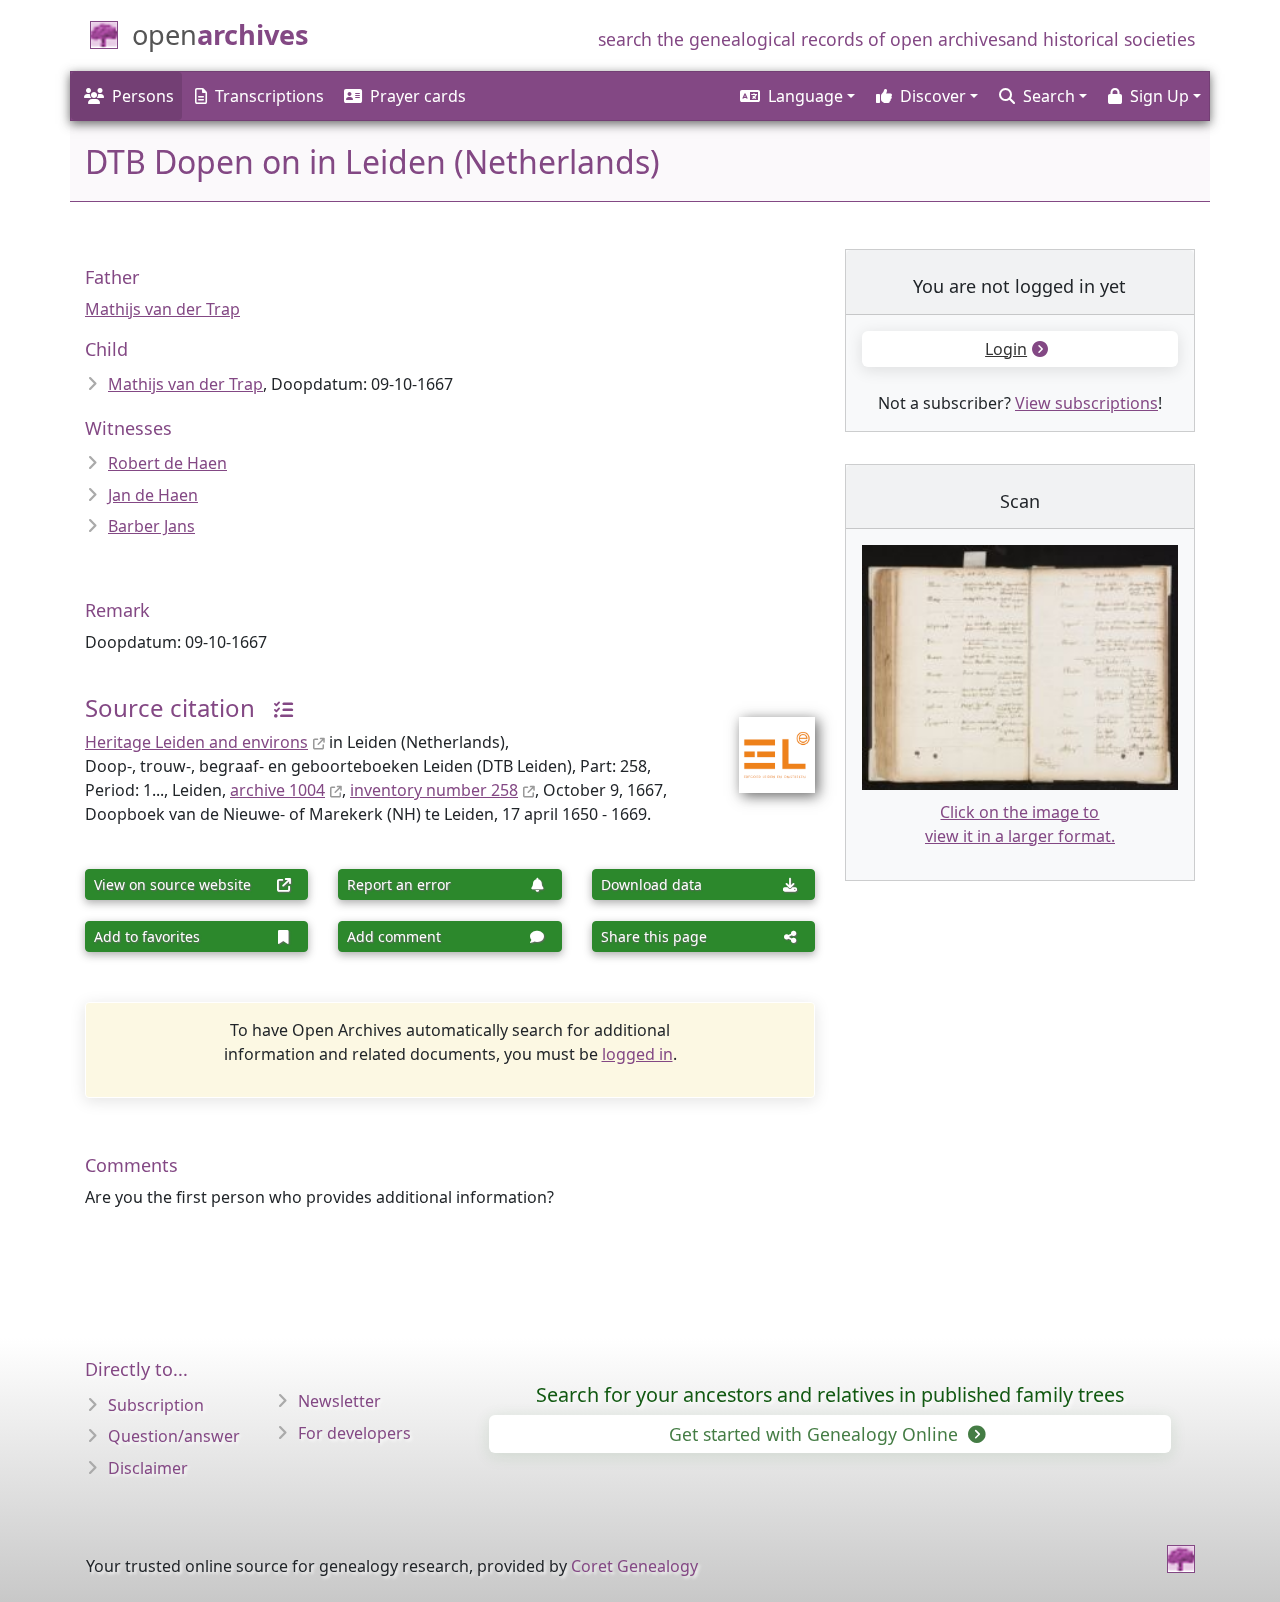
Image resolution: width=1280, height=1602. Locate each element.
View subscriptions (1086, 403)
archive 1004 (277, 790)
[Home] (1181, 1559)
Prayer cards (418, 96)
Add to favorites (147, 936)
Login (1006, 349)
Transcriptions (269, 96)
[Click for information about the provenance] (276, 707)
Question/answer (174, 1436)
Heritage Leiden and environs (196, 742)
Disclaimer (148, 1468)
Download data (651, 884)
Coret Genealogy (634, 1566)
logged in (637, 1054)
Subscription (156, 1405)
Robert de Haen (167, 463)
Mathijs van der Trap (162, 309)
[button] (796, 96)
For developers (354, 1433)
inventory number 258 (434, 790)
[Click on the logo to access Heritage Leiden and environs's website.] (764, 741)
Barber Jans (151, 526)
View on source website (172, 884)
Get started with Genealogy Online (816, 1434)
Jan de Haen (153, 495)
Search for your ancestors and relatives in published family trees (830, 1394)
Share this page (654, 936)
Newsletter (339, 1401)
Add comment (394, 936)
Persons (143, 96)
